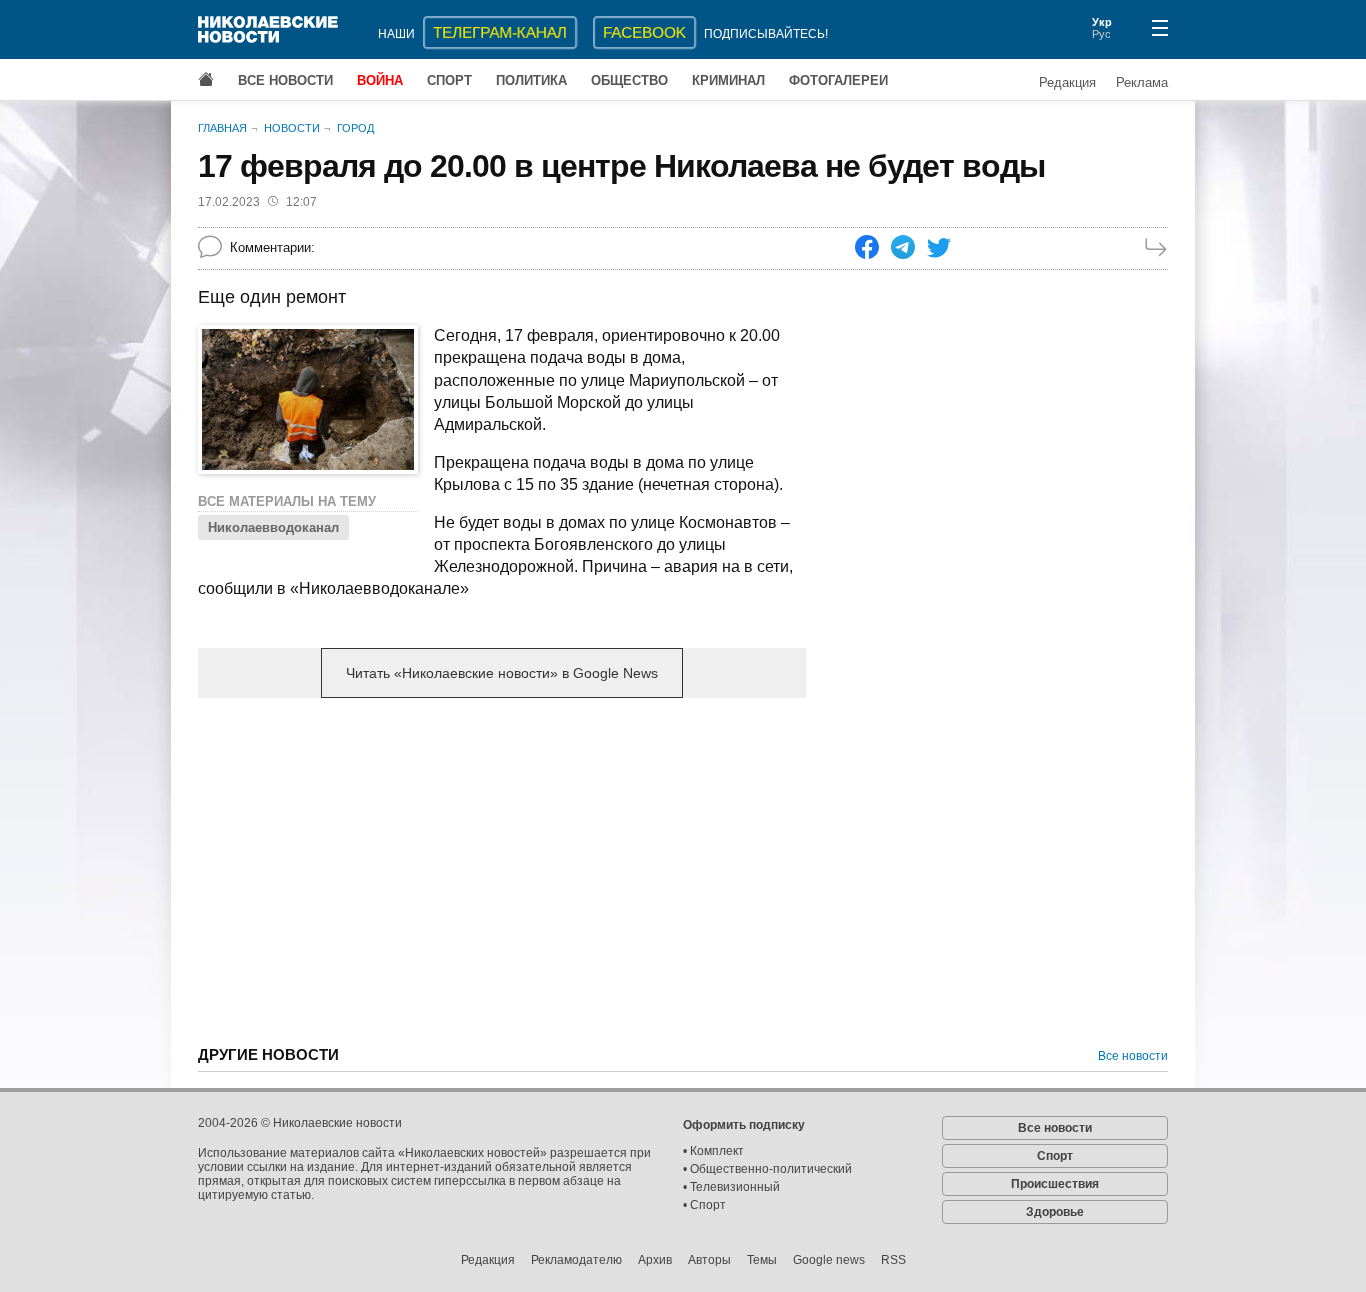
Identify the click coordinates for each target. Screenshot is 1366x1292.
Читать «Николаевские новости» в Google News (502, 673)
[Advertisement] (502, 870)
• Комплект (713, 1151)
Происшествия (1055, 1184)
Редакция (1067, 82)
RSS (893, 1260)
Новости (292, 128)
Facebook (644, 32)
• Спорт (704, 1205)
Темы (762, 1260)
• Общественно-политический (767, 1169)
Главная (222, 128)
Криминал (728, 80)
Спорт (449, 80)
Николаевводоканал (273, 527)
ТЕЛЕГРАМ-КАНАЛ (500, 32)
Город (355, 128)
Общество (629, 80)
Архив (655, 1260)
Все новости (285, 80)
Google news (829, 1260)
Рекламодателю (576, 1260)
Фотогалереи (838, 80)
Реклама (1142, 82)
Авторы (709, 1260)
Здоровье (1055, 1212)
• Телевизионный (731, 1187)
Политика (531, 80)
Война (380, 80)
